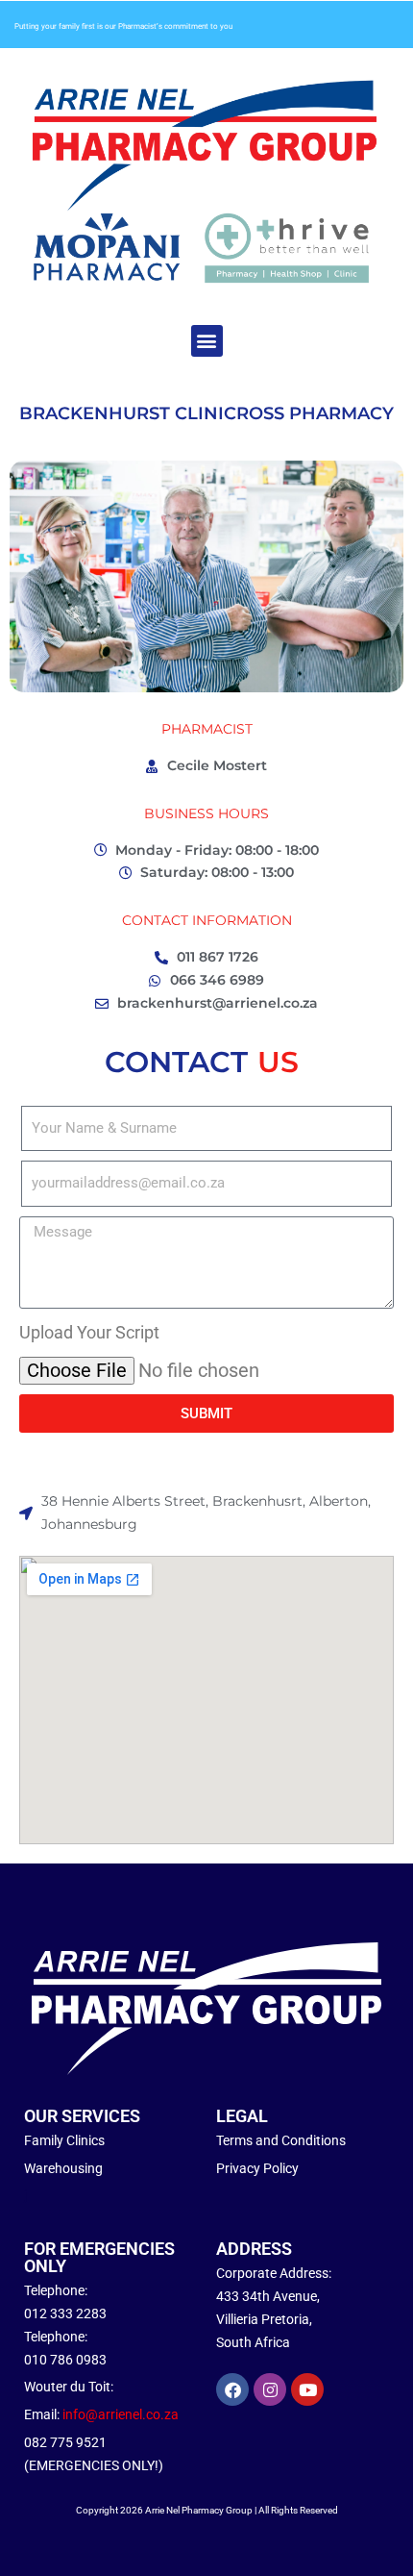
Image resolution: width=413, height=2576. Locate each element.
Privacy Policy (257, 2168)
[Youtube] (307, 2389)
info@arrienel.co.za (121, 2414)
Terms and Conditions (281, 2140)
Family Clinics (64, 2140)
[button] (207, 341)
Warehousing (63, 2168)
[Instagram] (270, 2389)
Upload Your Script (89, 1332)
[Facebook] (232, 2389)
